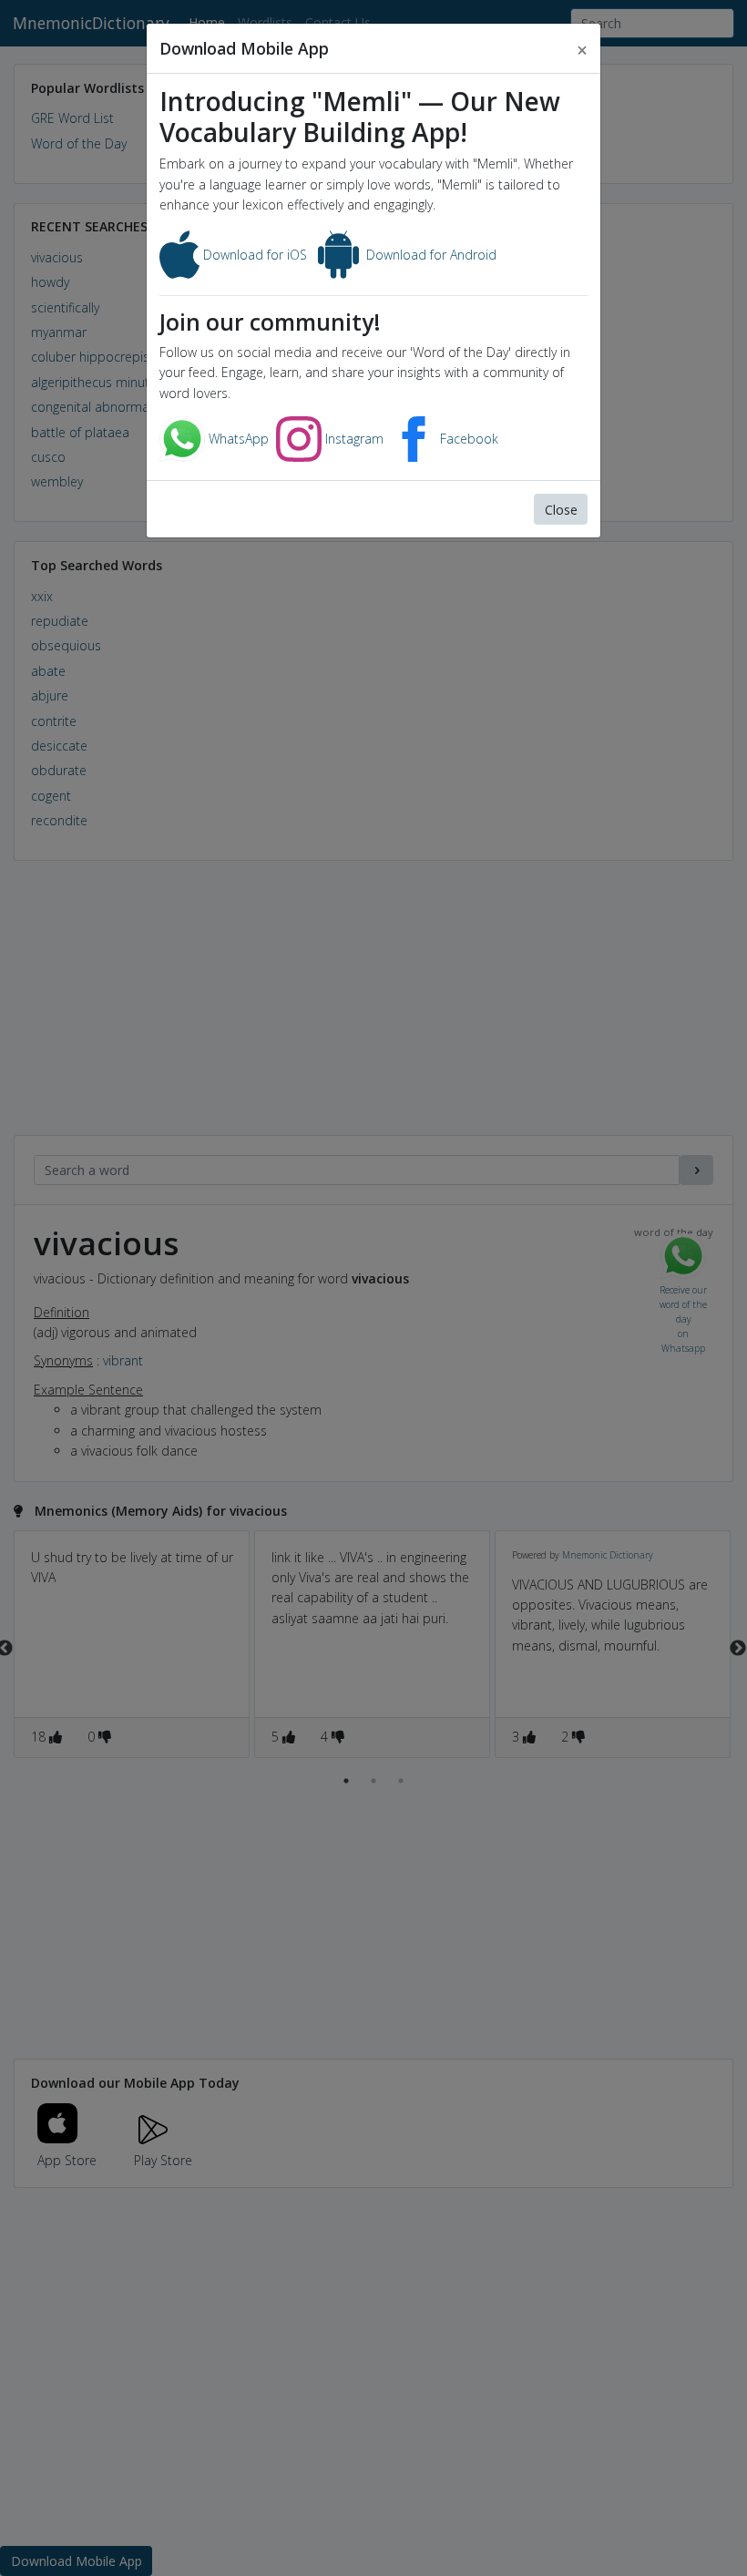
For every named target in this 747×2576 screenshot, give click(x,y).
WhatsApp (237, 439)
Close (561, 510)
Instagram (353, 439)
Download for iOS (253, 255)
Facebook (467, 439)
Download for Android (430, 255)
